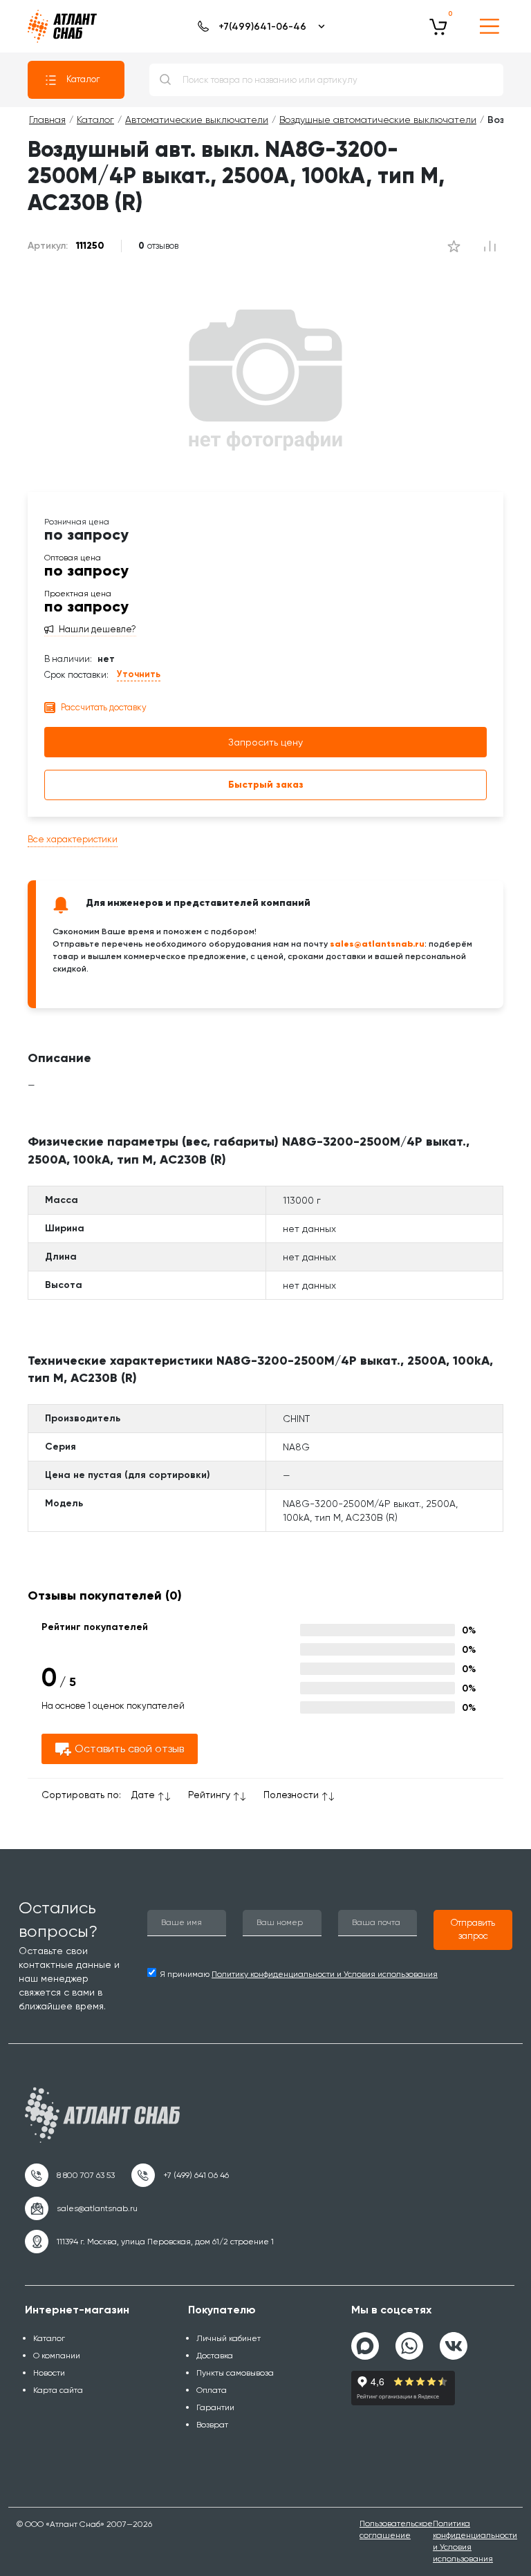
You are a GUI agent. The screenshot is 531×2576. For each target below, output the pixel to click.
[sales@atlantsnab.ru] (81, 2208)
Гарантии (215, 2407)
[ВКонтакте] (454, 2340)
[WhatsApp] (409, 2340)
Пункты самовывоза (235, 2373)
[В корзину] (438, 26)
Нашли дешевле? (97, 629)
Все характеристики (73, 839)
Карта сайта (58, 2390)
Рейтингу (209, 1794)
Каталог (83, 79)
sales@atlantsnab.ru (377, 944)
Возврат (212, 2425)
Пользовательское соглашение (396, 2529)
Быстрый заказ (266, 785)
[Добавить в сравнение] (454, 246)
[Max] (365, 2346)
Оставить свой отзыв (129, 1749)
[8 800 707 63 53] (70, 2175)
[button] (473, 1930)
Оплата (212, 2390)
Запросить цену (265, 742)
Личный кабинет (229, 2338)
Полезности (291, 1794)
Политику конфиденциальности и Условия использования (325, 1974)
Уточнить (139, 674)
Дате (143, 1794)
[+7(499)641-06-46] (259, 26)
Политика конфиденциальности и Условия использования (475, 2541)
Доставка (215, 2356)
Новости (49, 2373)
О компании (57, 2356)
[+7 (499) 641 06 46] (180, 2175)
